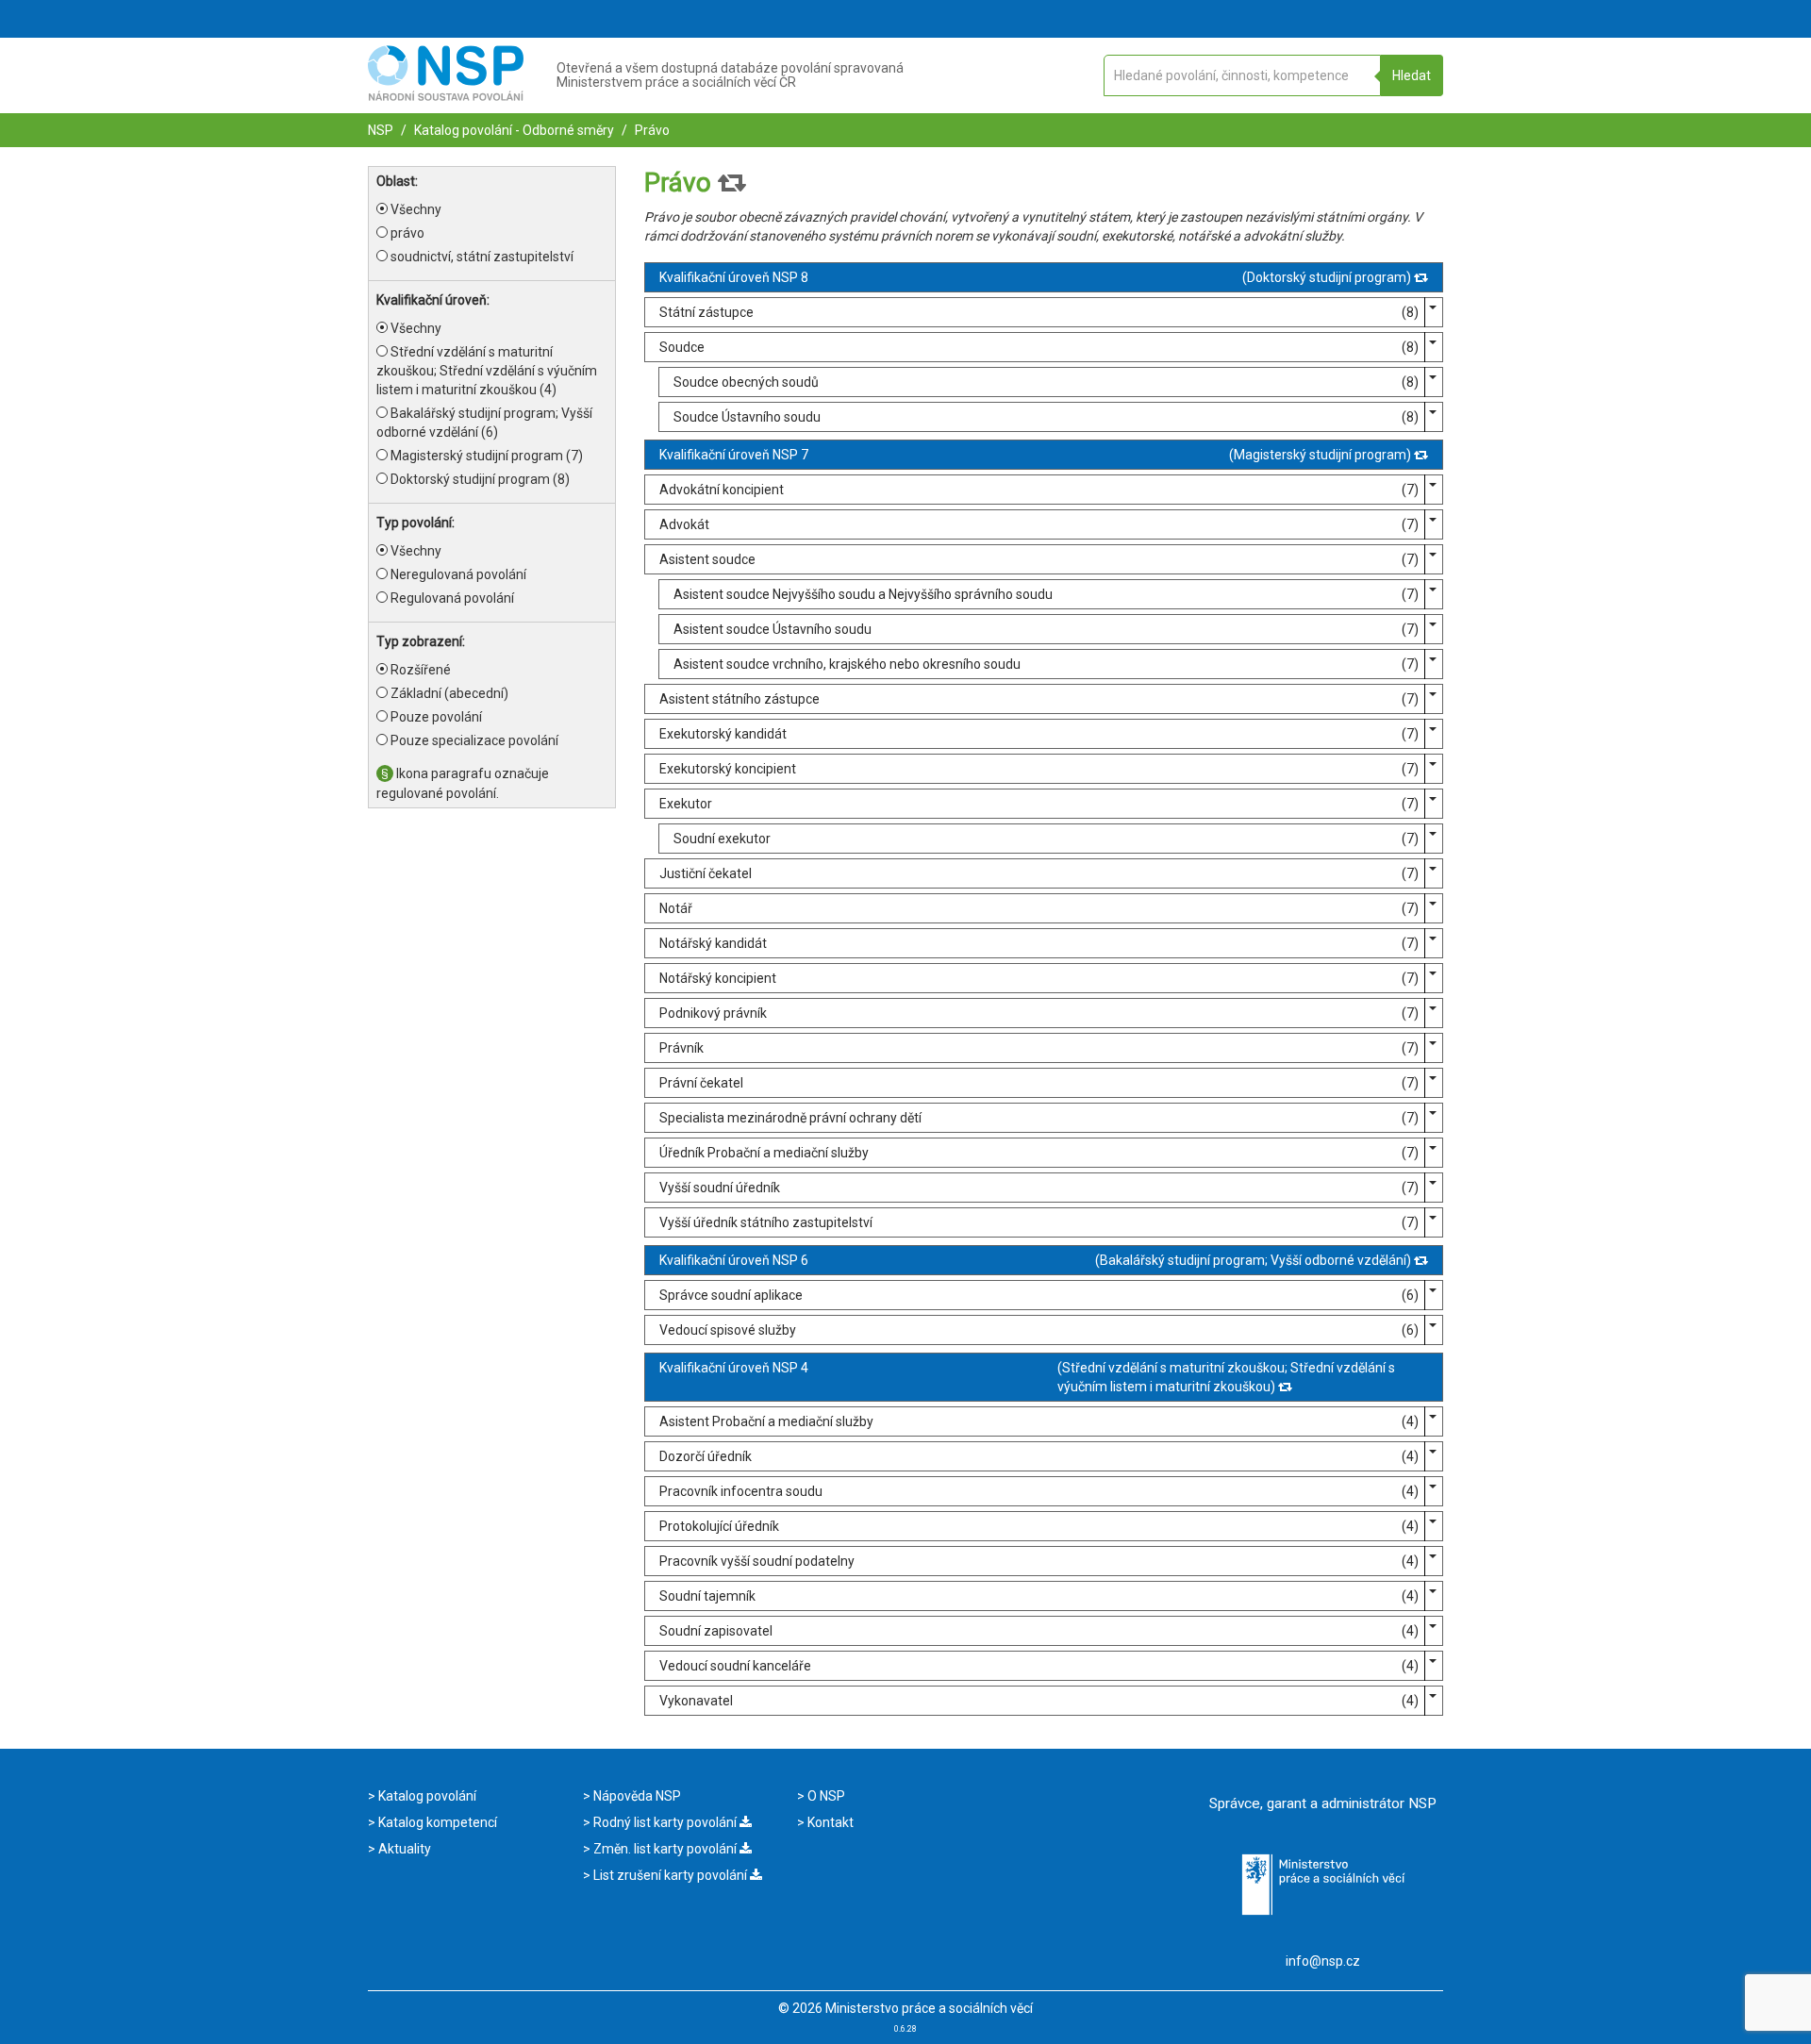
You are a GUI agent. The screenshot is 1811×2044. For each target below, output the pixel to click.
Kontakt (829, 1822)
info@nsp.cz (1323, 1961)
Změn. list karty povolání (665, 1849)
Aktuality (403, 1849)
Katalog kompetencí (436, 1822)
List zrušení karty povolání (670, 1875)
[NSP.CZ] (446, 96)
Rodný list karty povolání (665, 1822)
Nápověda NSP (636, 1796)
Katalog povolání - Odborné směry (513, 130)
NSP (381, 130)
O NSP (825, 1796)
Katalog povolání (426, 1796)
